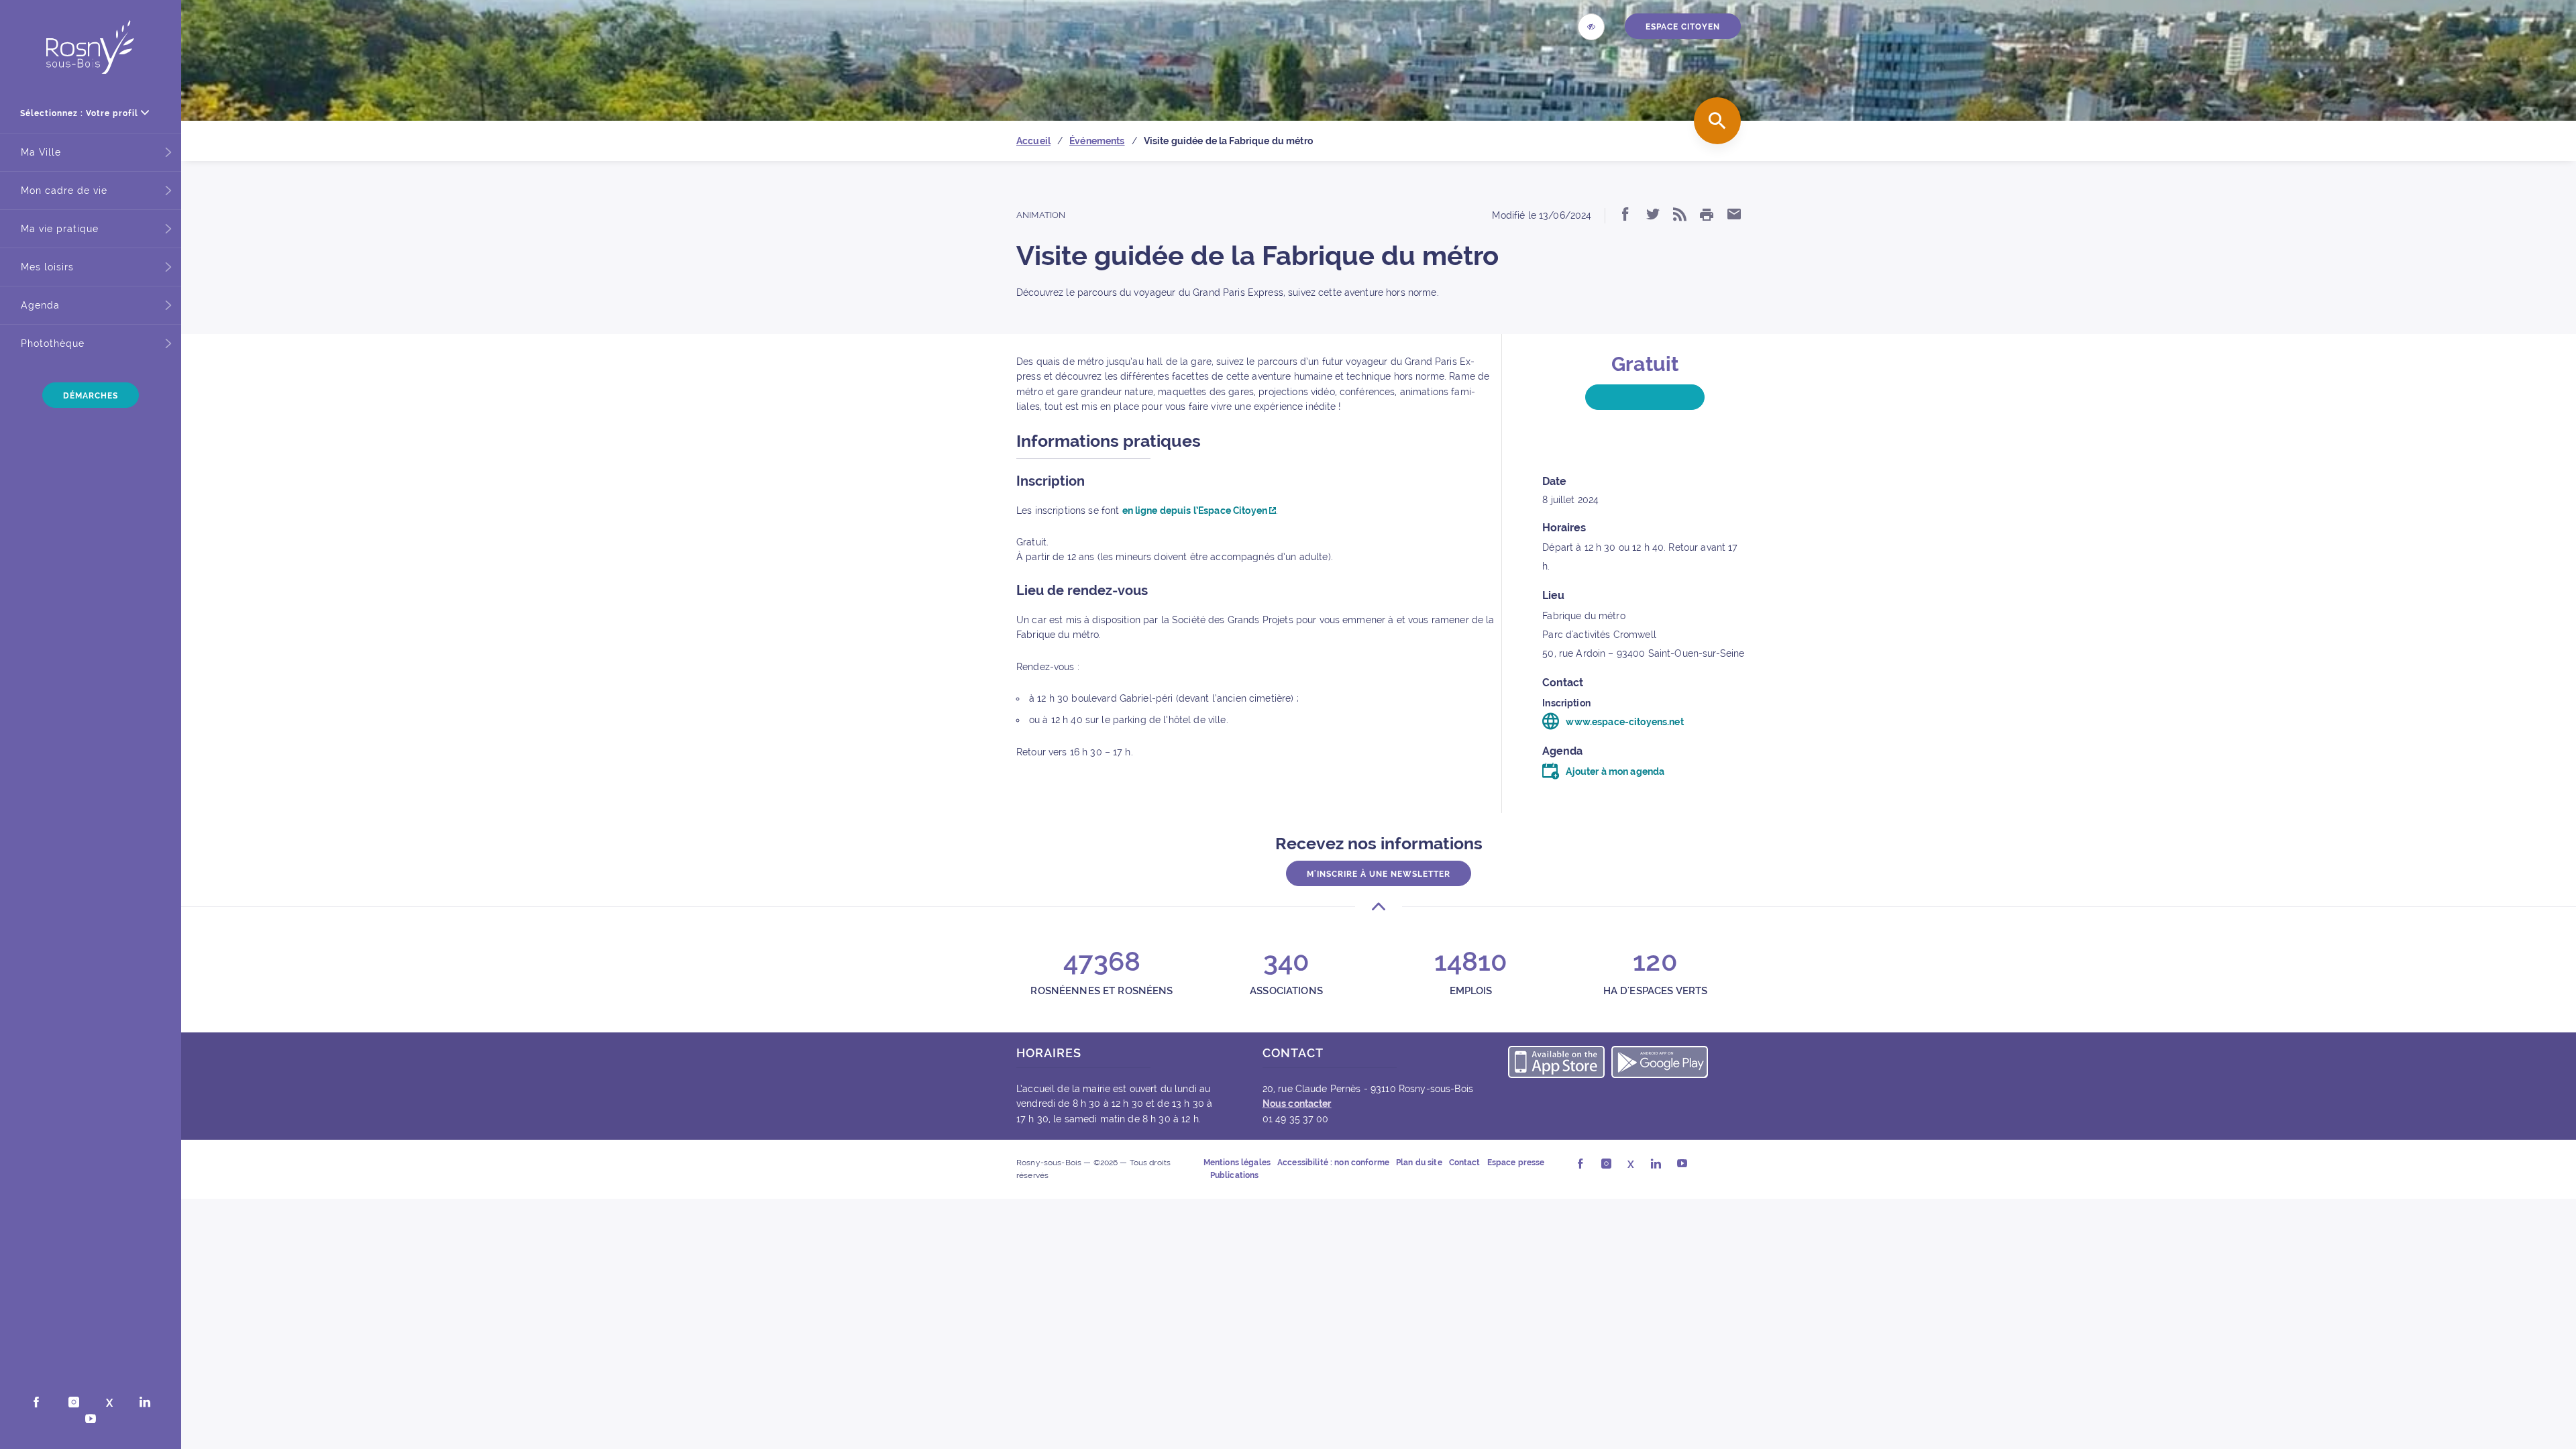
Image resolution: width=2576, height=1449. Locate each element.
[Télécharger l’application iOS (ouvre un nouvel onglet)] (1556, 1064)
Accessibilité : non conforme (1333, 1163)
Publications (1235, 1175)
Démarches (91, 396)
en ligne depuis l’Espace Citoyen (1196, 511)
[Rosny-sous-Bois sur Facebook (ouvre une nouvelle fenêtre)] (36, 1403)
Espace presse (1516, 1163)
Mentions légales (1237, 1163)
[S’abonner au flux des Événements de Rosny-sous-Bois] (1680, 215)
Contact (1465, 1163)
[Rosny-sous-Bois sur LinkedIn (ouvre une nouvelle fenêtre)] (145, 1403)
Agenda (40, 305)
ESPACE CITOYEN (1683, 27)
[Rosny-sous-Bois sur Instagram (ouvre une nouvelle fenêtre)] (74, 1403)
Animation (1041, 215)
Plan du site (1419, 1163)
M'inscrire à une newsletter (1379, 874)
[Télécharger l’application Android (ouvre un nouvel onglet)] (1660, 1064)
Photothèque (53, 343)
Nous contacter (1297, 1104)
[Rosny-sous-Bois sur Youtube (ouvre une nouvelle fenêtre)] (91, 1420)
